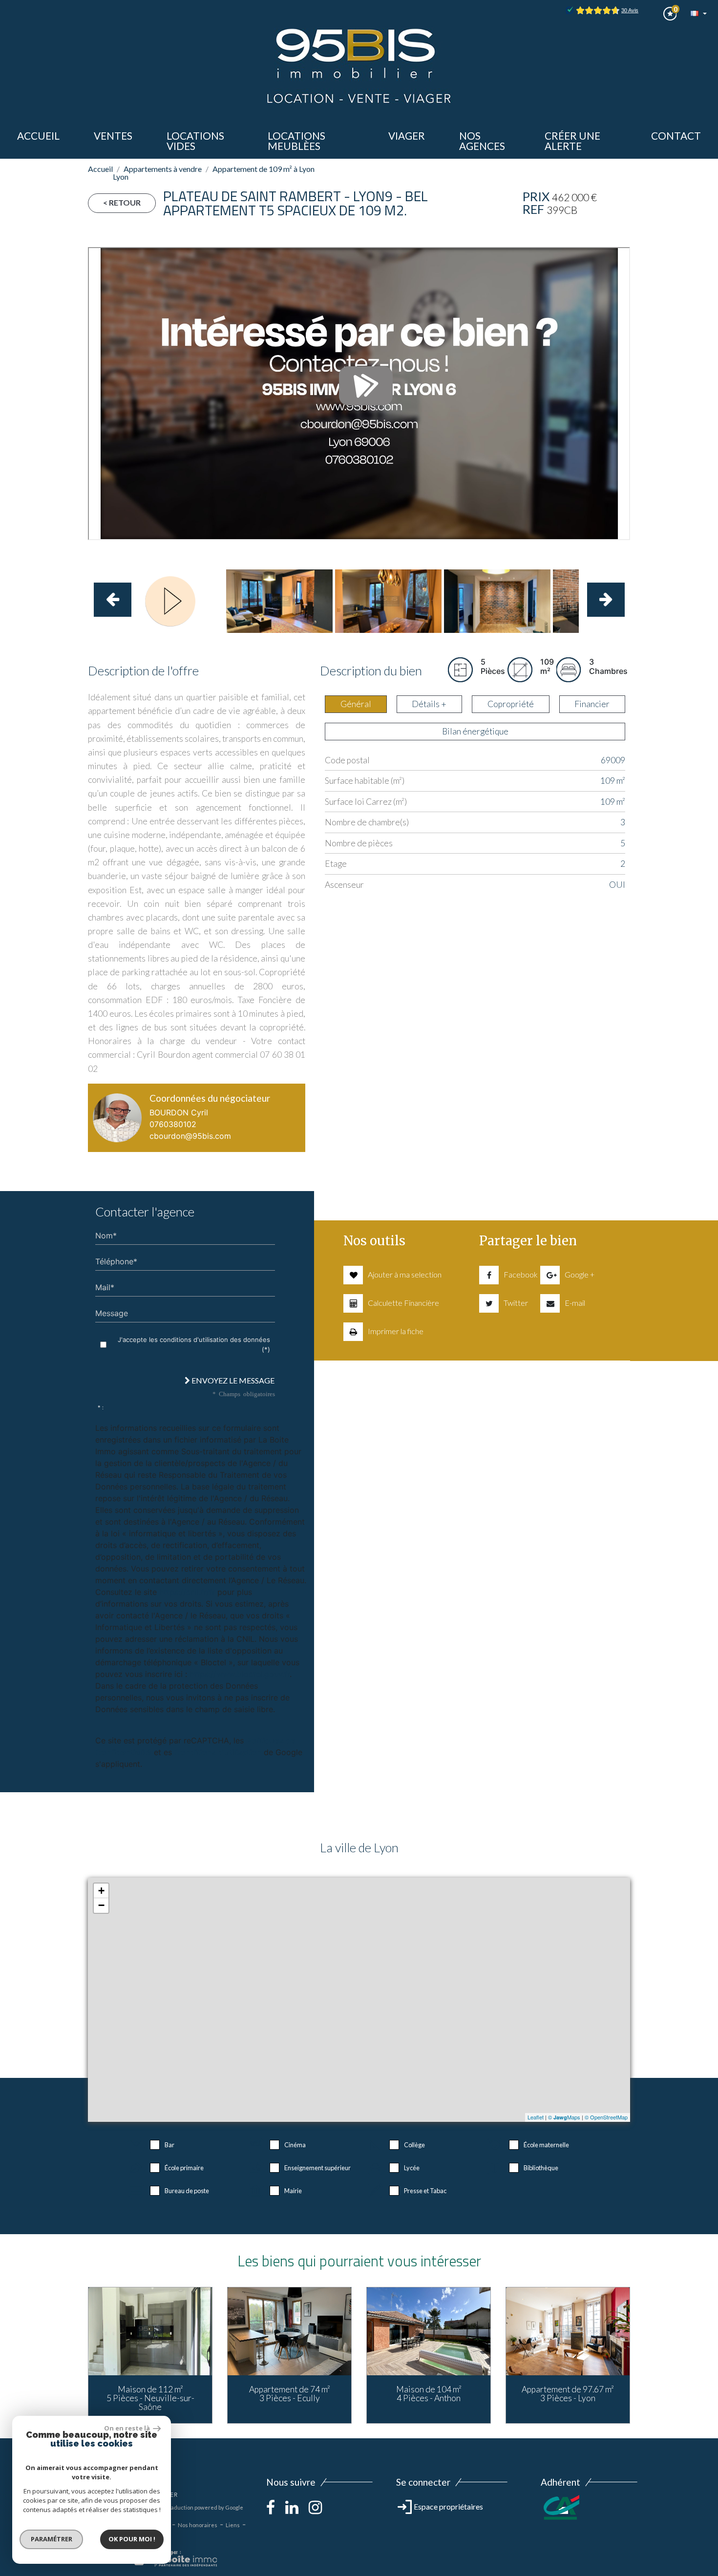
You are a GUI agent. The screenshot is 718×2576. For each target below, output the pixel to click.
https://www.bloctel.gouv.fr (240, 1674)
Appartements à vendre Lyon (157, 173)
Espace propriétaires (448, 2506)
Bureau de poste (187, 2191)
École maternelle (546, 2145)
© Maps (564, 2117)
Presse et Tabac (425, 2191)
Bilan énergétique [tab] (475, 731)
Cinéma (295, 2145)
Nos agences (482, 141)
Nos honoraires (198, 2525)
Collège (414, 2145)
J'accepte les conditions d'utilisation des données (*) (194, 1344)
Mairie (293, 2191)
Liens (233, 2525)
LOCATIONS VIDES (195, 141)
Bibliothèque (541, 2168)
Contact (676, 136)
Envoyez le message (232, 1380)
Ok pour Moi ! (132, 2539)
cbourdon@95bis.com (190, 1136)
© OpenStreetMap (606, 2117)
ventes (113, 136)
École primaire (184, 2168)
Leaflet (536, 2117)
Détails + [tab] (429, 704)
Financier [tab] (592, 704)
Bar (169, 2145)
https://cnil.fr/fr (187, 1592)
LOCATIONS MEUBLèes (296, 141)
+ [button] (101, 1891)
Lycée (412, 2168)
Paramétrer (52, 2539)
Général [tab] (356, 704)
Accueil (38, 136)
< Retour (122, 202)
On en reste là (127, 2428)
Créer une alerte (572, 141)
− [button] (101, 1905)
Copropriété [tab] (511, 704)
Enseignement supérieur (317, 2168)
